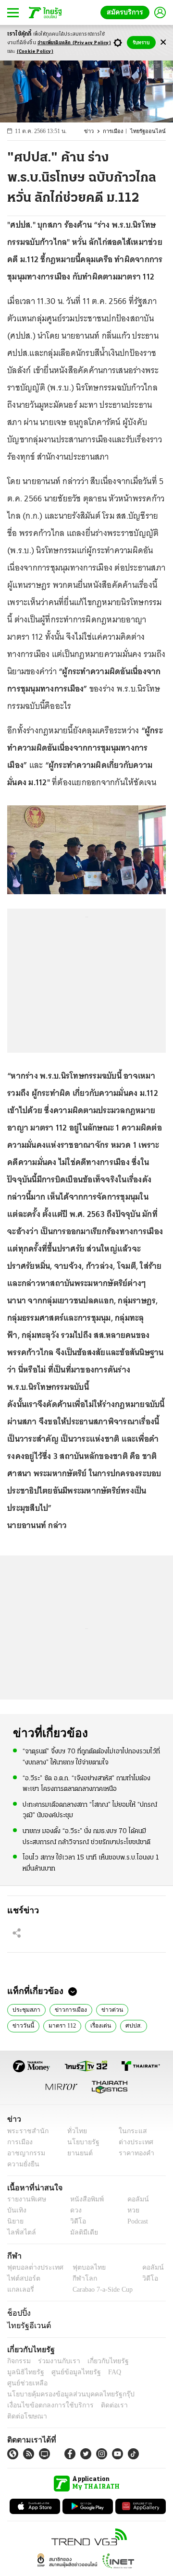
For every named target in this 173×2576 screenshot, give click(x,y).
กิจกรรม (18, 2361)
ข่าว (94, 131)
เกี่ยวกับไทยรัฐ (101, 2361)
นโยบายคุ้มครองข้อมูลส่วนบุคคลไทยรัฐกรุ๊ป (64, 2383)
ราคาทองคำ (133, 2153)
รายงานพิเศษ (25, 2199)
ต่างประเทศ (132, 2142)
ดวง (74, 2210)
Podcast (136, 2221)
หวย (129, 2210)
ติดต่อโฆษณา (139, 2394)
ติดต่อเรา (102, 2394)
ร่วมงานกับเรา (56, 2361)
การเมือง (117, 131)
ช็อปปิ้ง (18, 2313)
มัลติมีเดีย (80, 2232)
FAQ (64, 2372)
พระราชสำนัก (25, 2131)
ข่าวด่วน (107, 2009)
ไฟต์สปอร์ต (22, 2278)
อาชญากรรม (24, 2153)
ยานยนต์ (77, 2153)
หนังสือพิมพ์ (83, 2199)
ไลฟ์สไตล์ (19, 2232)
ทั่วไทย (75, 2131)
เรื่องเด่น (64, 2025)
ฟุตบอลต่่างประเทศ (32, 2267)
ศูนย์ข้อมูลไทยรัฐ (29, 2372)
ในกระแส (129, 2131)
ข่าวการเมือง (68, 2009)
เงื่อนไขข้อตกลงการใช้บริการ (45, 2394)
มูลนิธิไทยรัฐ (144, 2361)
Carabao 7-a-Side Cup (100, 2290)
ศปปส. (95, 2025)
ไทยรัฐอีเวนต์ (27, 2325)
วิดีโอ (75, 2221)
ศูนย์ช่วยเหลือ (95, 2372)
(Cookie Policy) (35, 52)
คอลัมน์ (133, 2199)
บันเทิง (16, 2210)
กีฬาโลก (77, 2278)
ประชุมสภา (25, 2009)
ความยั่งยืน (22, 2164)
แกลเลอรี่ (19, 2290)
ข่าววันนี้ (141, 2009)
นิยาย (15, 2221)
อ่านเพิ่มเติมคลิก (74, 43)
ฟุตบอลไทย (81, 2267)
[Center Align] (163, 43)
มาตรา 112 (26, 2025)
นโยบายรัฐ (80, 2142)
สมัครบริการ (127, 12)
